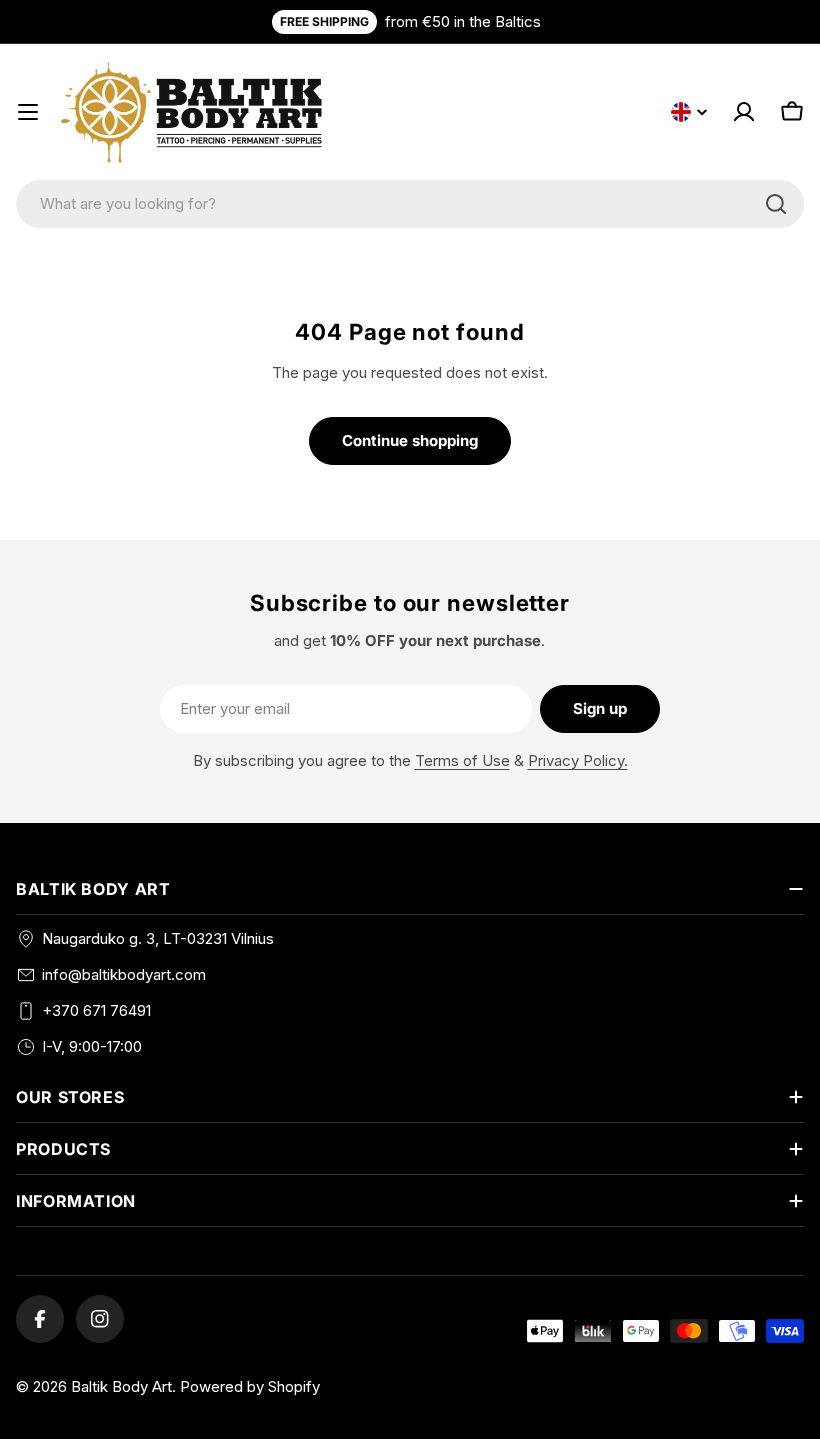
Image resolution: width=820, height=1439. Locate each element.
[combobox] (410, 204)
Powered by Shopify (250, 1386)
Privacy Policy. (578, 760)
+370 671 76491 (96, 1010)
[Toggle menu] (28, 112)
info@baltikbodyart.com (124, 974)
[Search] (776, 204)
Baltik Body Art (121, 1386)
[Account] (744, 112)
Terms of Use (462, 760)
